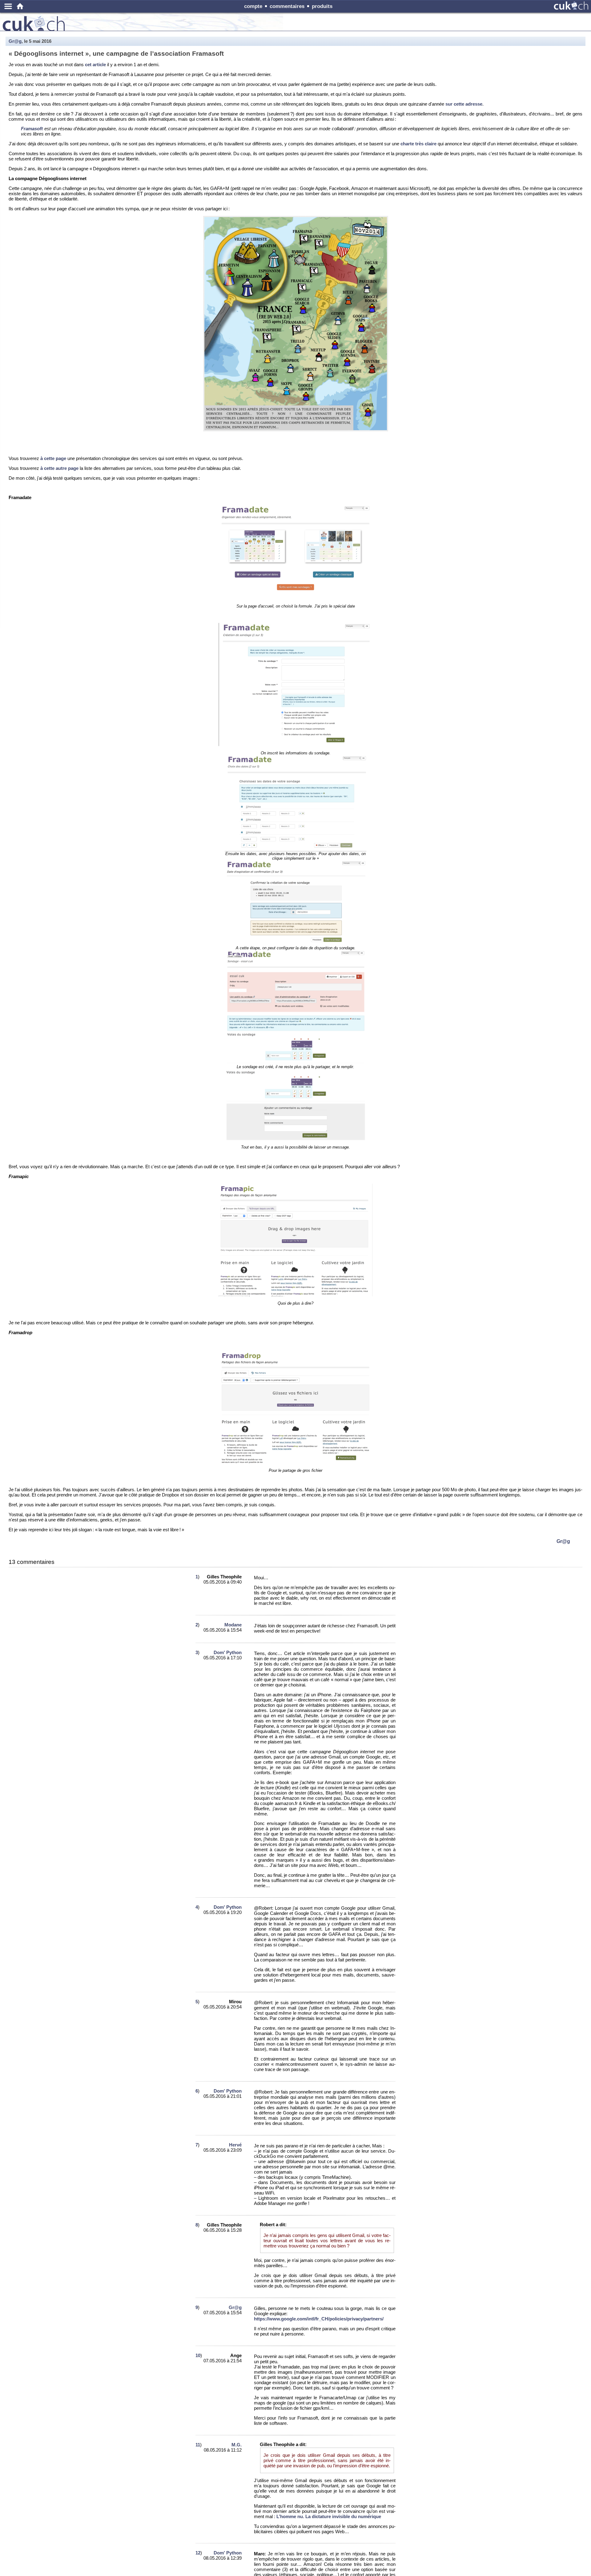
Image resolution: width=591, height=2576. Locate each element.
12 (198, 2553)
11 (198, 2445)
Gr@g (15, 41)
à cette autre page (59, 468)
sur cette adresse (464, 104)
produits (322, 6)
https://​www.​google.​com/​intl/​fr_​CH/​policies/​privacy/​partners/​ (319, 2319)
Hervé (235, 2145)
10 (198, 2355)
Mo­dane (233, 1625)
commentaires (287, 6)
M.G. (237, 2445)
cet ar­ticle (95, 65)
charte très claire (418, 144)
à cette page (53, 458)
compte (253, 6)
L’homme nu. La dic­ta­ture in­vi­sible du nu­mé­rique (329, 2516)
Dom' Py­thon (228, 1652)
